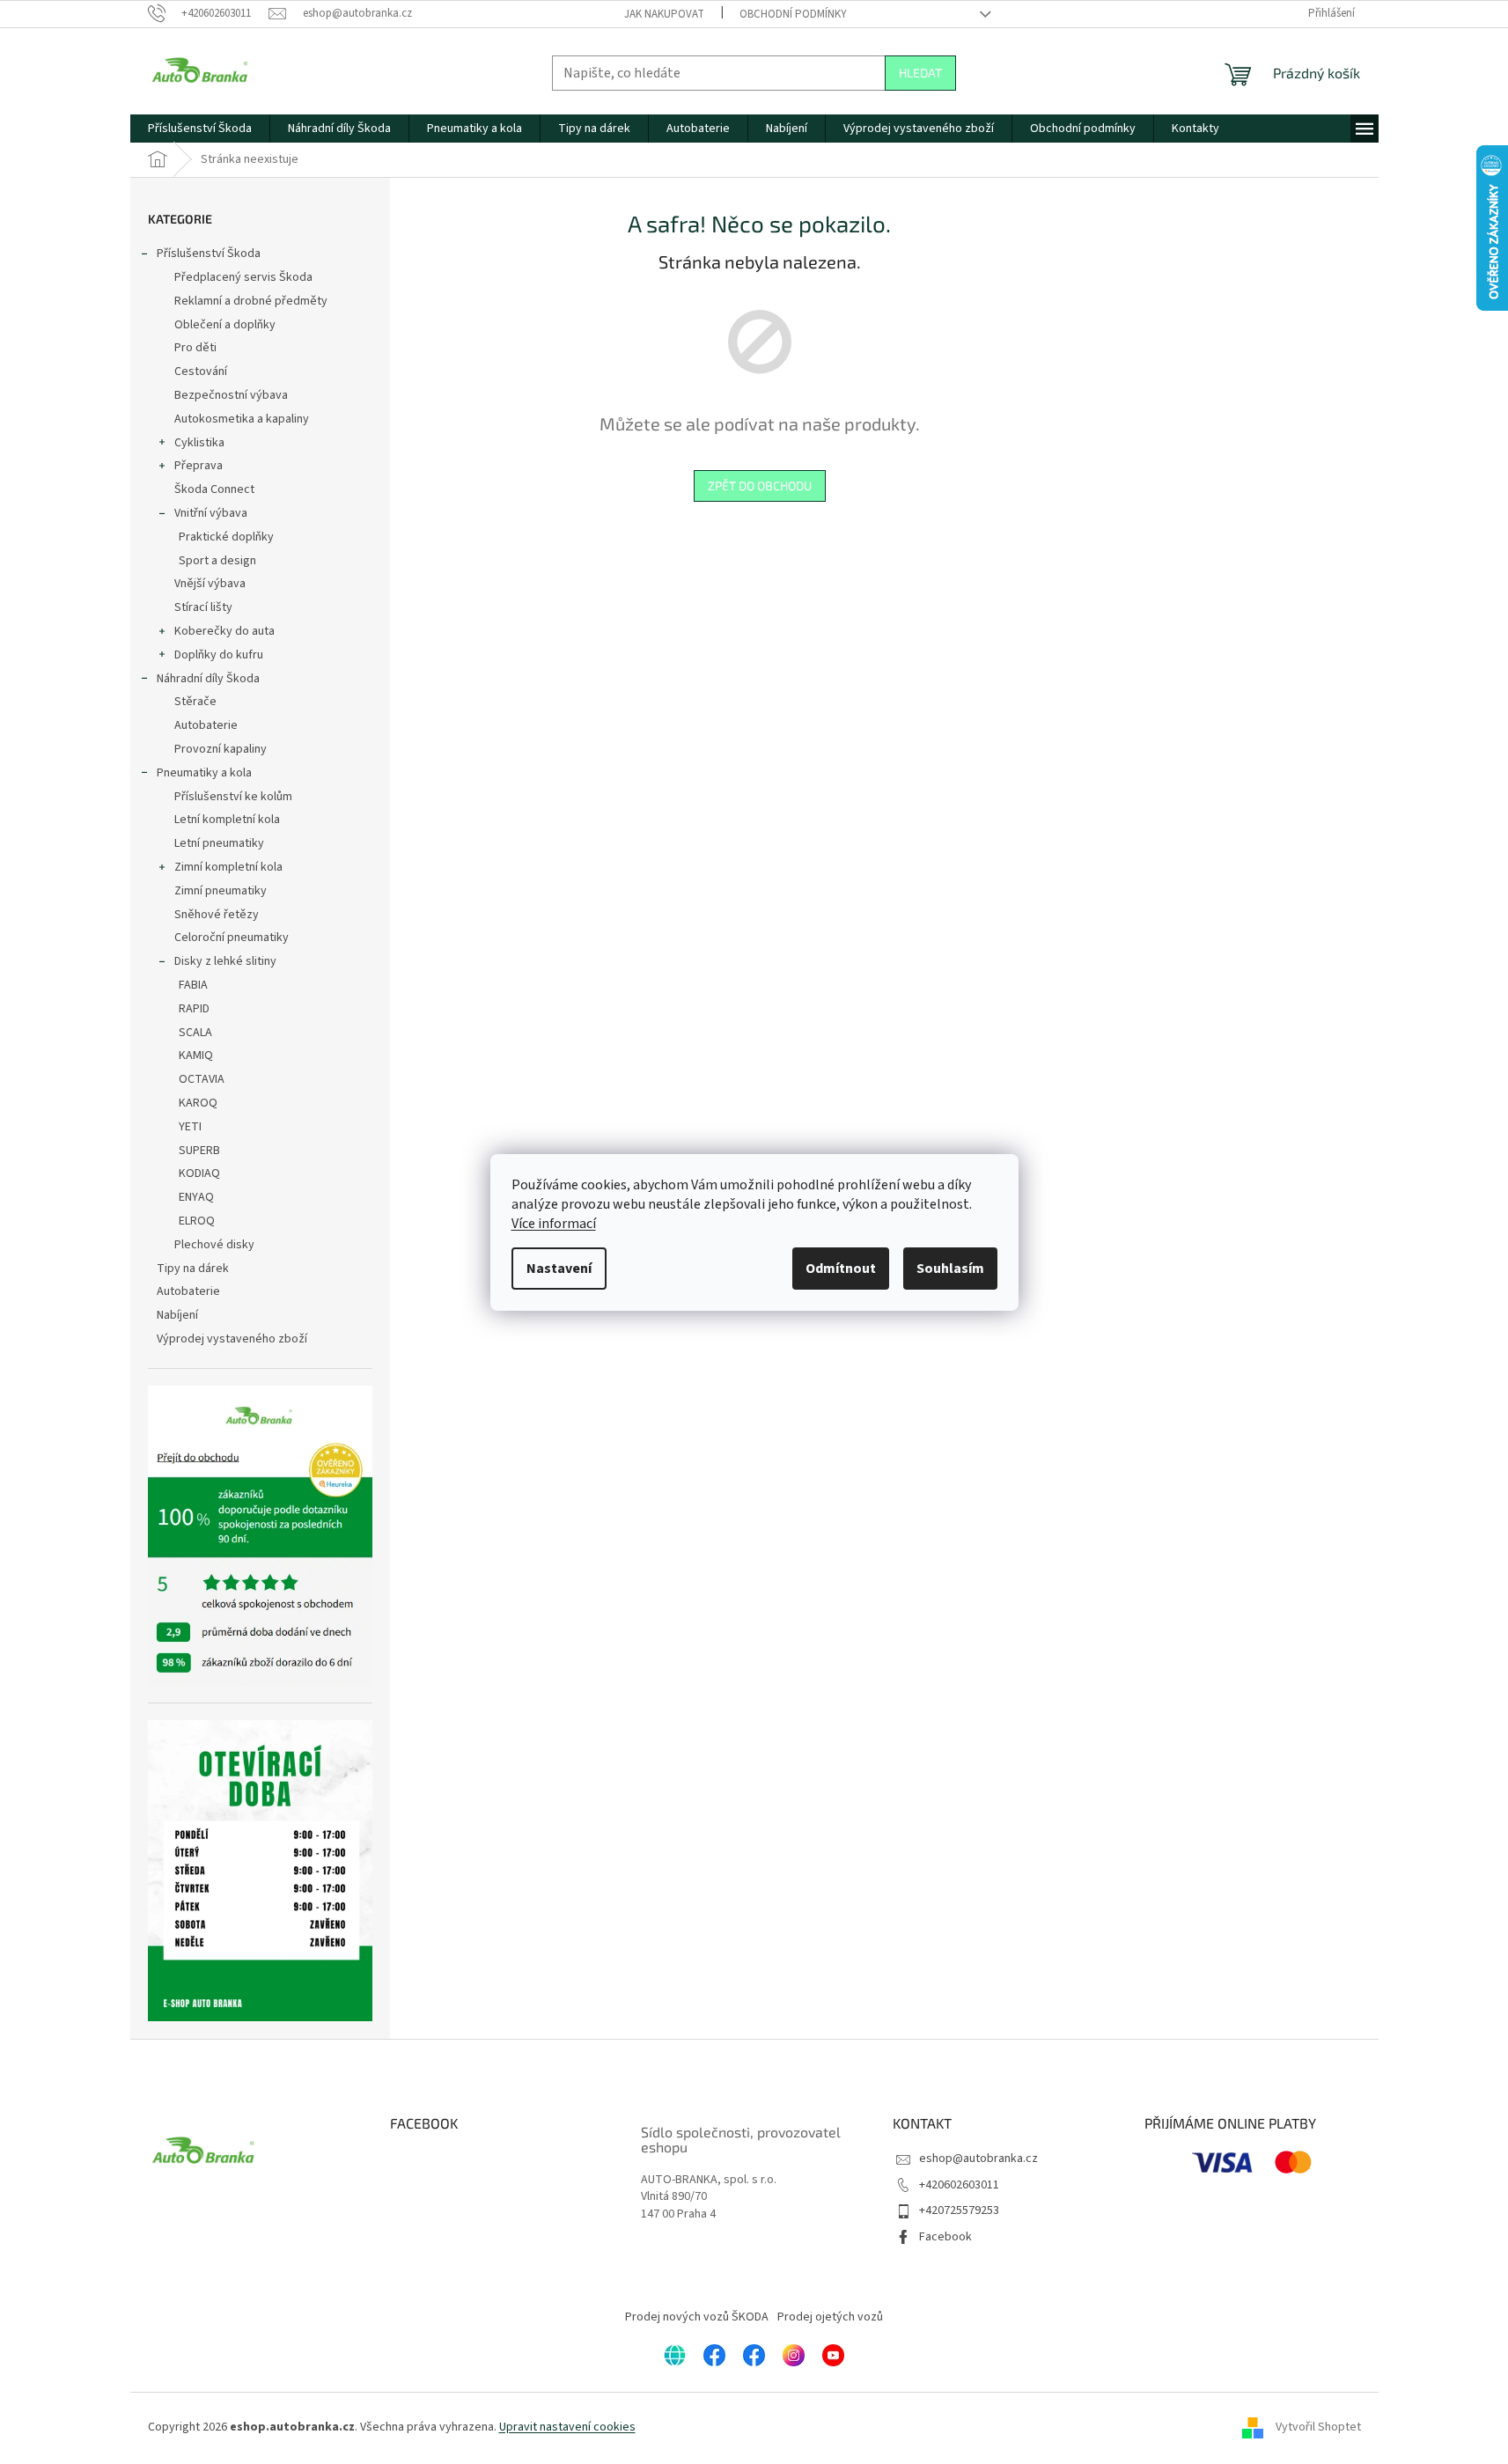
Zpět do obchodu (760, 485)
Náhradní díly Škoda (208, 679)
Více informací (554, 1224)
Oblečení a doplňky (225, 325)
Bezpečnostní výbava (231, 395)
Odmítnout (841, 1269)
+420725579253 (959, 2210)
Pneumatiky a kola (204, 773)
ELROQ (197, 1221)
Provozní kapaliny (221, 749)
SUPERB (199, 1151)
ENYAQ (196, 1197)
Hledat (920, 73)
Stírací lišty (203, 607)
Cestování (201, 371)
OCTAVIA (202, 1079)
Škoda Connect (214, 489)
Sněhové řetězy (217, 915)
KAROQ (198, 1103)
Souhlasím (950, 1269)
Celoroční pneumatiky (232, 938)
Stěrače (195, 702)
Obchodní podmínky (793, 14)
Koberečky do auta (224, 631)
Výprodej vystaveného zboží (232, 1339)
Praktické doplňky (226, 537)
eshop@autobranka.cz (978, 2159)
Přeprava (199, 466)
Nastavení (559, 1269)
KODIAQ (199, 1173)
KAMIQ (196, 1055)
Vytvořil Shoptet (1318, 2427)
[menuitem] (200, 129)
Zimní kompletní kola (228, 867)
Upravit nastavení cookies (567, 2427)
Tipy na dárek (193, 1269)
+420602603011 (959, 2185)
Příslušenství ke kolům (233, 797)
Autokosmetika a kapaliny (242, 419)
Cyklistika (199, 443)
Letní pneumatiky (219, 843)
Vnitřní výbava (211, 513)
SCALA (195, 1033)
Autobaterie (206, 725)
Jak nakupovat (664, 14)
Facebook (945, 2237)
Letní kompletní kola (227, 820)
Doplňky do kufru (219, 655)
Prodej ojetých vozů (830, 2317)
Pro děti (195, 348)
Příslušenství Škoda (209, 254)
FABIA (193, 985)
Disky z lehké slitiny (225, 961)
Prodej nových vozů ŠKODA (697, 2317)
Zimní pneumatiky (221, 891)
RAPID (194, 1009)
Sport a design (217, 561)
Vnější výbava (210, 584)
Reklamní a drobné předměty (251, 301)
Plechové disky (214, 1245)
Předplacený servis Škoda (243, 277)
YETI (190, 1127)
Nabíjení (177, 1315)
